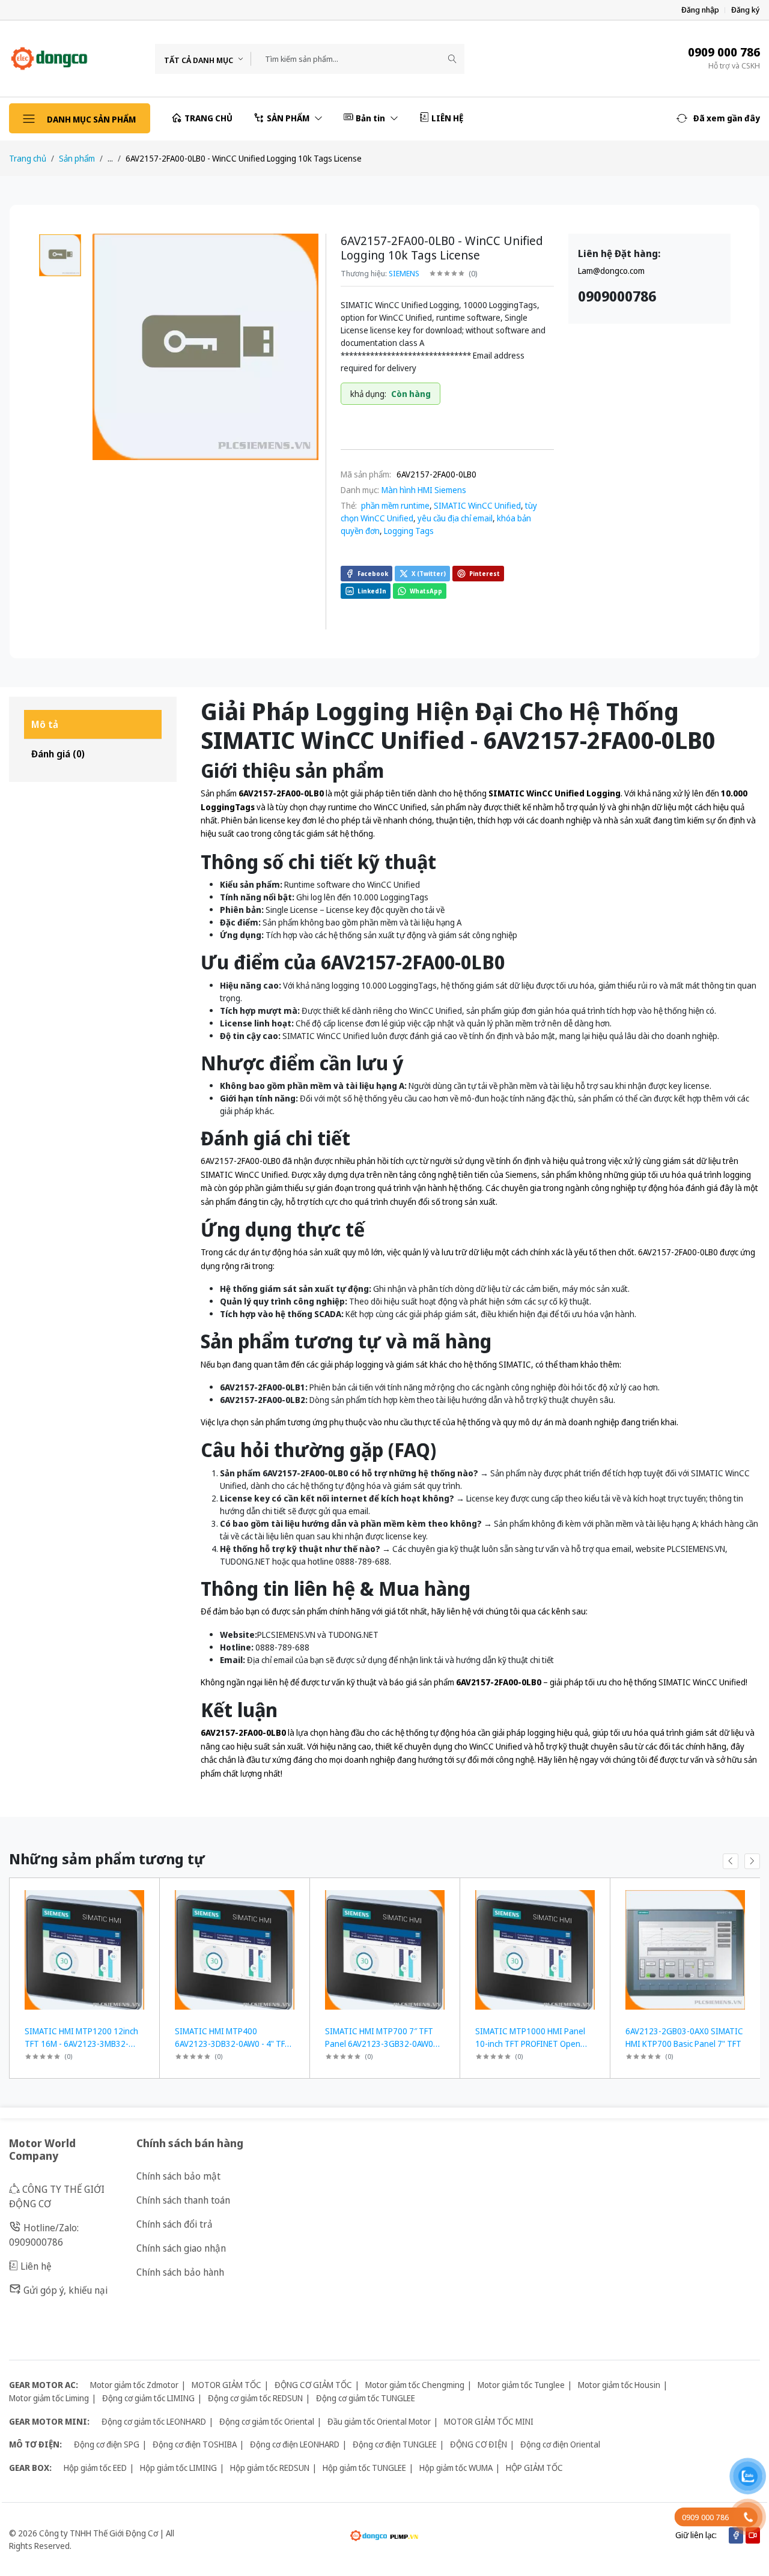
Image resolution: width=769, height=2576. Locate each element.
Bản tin (371, 118)
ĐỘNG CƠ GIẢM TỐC (313, 2385)
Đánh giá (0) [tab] (58, 754)
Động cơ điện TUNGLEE (395, 2444)
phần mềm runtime (394, 505)
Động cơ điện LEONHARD (295, 2444)
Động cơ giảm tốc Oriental (267, 2421)
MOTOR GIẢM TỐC (226, 2385)
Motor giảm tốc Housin (619, 2385)
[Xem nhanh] (146, 1895)
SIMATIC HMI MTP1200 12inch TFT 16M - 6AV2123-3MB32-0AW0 (81, 2044)
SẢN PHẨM (289, 118)
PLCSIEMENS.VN (286, 1635)
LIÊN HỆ (447, 118)
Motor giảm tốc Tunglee (521, 2385)
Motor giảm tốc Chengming (415, 2385)
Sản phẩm (77, 158)
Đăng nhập (700, 10)
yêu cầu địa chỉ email (455, 518)
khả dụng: (368, 394)
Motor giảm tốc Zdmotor (134, 2385)
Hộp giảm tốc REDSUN (270, 2468)
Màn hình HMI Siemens (424, 490)
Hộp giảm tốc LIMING (178, 2468)
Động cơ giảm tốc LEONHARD (154, 2421)
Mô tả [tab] (45, 724)
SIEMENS (404, 273)
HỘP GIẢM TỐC (534, 2468)
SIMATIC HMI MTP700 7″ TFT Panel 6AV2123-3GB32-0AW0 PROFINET (379, 2044)
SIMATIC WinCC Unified (477, 505)
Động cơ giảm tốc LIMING (148, 2398)
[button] (718, 118)
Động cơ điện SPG (107, 2444)
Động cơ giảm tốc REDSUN (255, 2398)
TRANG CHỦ (208, 118)
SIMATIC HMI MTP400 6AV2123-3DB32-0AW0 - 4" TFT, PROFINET (233, 2044)
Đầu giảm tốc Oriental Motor (379, 2421)
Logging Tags (409, 531)
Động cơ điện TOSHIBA (195, 2444)
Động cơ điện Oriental (560, 2444)
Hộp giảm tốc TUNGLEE (364, 2468)
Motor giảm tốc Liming (49, 2398)
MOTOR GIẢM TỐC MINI (489, 2421)
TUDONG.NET (353, 1635)
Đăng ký (746, 10)
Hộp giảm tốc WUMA (456, 2468)
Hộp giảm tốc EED (95, 2468)
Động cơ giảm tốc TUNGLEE (366, 2398)
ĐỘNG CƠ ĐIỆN (479, 2444)
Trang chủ (28, 158)
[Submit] (452, 59)
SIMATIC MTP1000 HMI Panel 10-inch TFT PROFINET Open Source (530, 2044)
